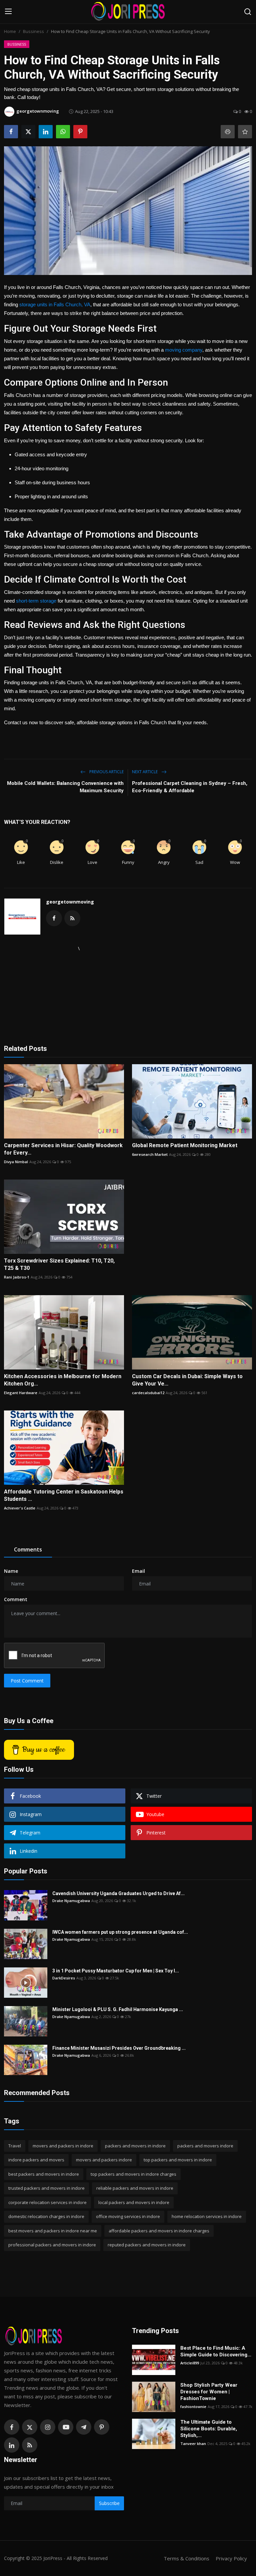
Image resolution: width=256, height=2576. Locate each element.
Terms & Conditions (186, 2558)
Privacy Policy (231, 2558)
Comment (16, 1599)
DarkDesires (64, 1978)
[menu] (8, 12)
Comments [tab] (28, 1549)
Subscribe (109, 2503)
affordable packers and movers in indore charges (159, 2231)
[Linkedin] (12, 2445)
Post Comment (27, 1681)
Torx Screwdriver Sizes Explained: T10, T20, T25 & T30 (59, 1264)
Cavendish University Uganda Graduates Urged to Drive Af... (118, 1893)
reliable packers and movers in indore (135, 2188)
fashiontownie (193, 2407)
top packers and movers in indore (178, 2160)
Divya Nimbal (16, 1162)
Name (11, 1571)
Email (138, 1571)
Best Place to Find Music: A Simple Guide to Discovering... (216, 2351)
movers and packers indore (104, 2160)
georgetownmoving (70, 902)
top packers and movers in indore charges (133, 2174)
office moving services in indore (128, 2216)
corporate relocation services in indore (47, 2202)
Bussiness (33, 31)
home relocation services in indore (207, 2216)
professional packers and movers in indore (52, 2245)
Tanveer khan (193, 2444)
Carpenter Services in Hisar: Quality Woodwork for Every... (63, 1149)
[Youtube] (66, 2427)
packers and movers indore (205, 2146)
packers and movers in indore (135, 2146)
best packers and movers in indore (44, 2174)
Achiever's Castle (20, 1508)
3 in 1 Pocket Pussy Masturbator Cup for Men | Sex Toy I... (116, 1971)
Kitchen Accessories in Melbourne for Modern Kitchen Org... (63, 1380)
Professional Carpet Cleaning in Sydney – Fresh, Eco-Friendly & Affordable (190, 787)
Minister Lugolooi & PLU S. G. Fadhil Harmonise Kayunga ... (118, 2009)
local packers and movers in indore (134, 2202)
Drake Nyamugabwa (71, 1901)
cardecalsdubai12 (148, 1393)
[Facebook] (12, 2427)
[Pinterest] (102, 2427)
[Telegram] (84, 2427)
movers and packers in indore (63, 2146)
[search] (248, 12)
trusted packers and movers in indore (46, 2188)
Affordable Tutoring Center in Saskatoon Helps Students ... (64, 1495)
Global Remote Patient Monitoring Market (185, 1145)
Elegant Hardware (21, 1393)
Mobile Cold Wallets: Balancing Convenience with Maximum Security (65, 787)
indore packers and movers (36, 2160)
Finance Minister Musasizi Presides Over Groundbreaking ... (119, 2048)
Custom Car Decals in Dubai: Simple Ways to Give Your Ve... (187, 1380)
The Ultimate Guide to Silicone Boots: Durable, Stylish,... (209, 2429)
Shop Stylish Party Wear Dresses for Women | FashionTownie (209, 2392)
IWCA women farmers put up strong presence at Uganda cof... (120, 1932)
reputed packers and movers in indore (147, 2245)
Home (10, 31)
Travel (15, 2146)
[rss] (30, 2445)
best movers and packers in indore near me (53, 2231)
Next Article (145, 772)
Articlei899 (190, 2363)
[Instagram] (48, 2427)
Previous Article (106, 772)
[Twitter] (30, 2427)
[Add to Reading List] (245, 132)
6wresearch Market (150, 1154)
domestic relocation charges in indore (46, 2216)
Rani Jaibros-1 (17, 1277)
